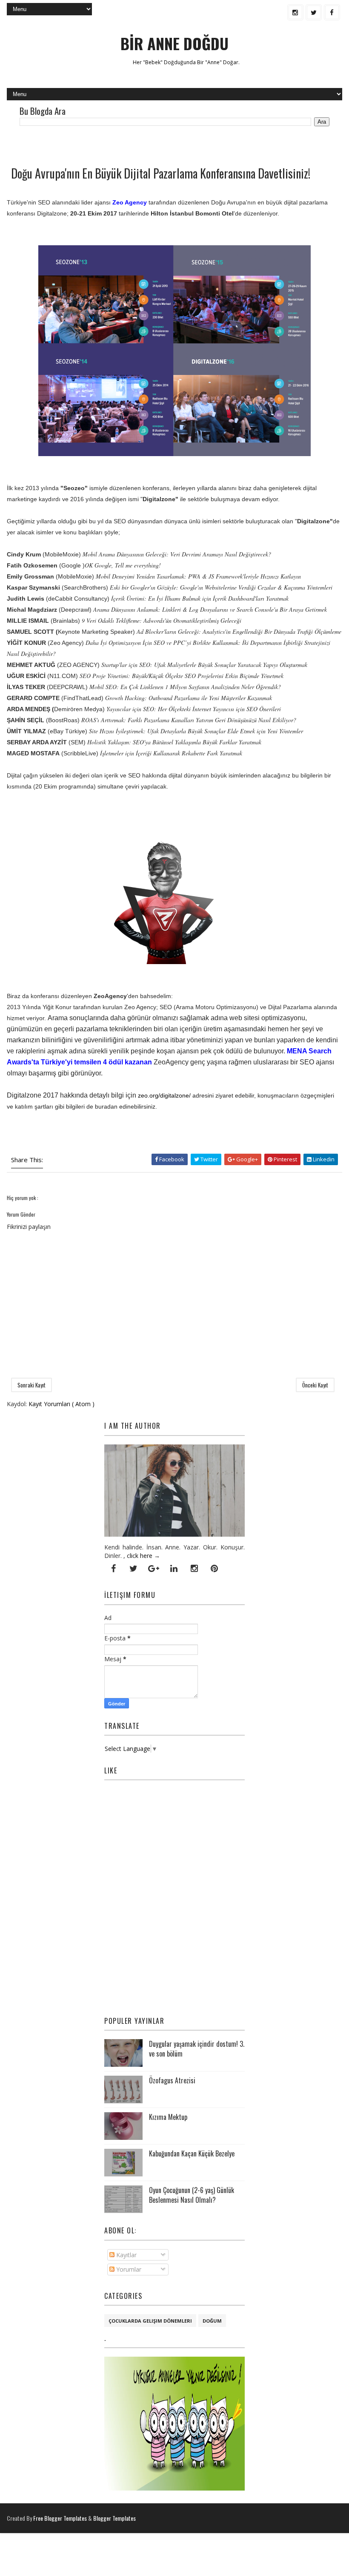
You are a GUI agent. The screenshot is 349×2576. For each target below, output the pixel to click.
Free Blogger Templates (60, 2518)
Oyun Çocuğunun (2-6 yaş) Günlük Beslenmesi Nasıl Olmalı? (192, 2195)
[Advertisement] (106, 145)
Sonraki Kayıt (31, 1385)
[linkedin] (174, 1569)
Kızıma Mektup (168, 2117)
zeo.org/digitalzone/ (164, 1095)
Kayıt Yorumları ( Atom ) (62, 1404)
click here (140, 1556)
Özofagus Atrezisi (172, 2080)
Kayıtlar (126, 2255)
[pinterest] (215, 1569)
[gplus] (154, 1569)
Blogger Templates (114, 2518)
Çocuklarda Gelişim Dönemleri (150, 2321)
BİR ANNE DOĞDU (174, 43)
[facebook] (332, 12)
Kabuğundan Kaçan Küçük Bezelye (192, 2153)
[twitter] (314, 12)
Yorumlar (128, 2269)
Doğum (212, 2321)
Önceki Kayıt (315, 1385)
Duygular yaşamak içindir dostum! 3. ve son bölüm (197, 2048)
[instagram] (295, 12)
